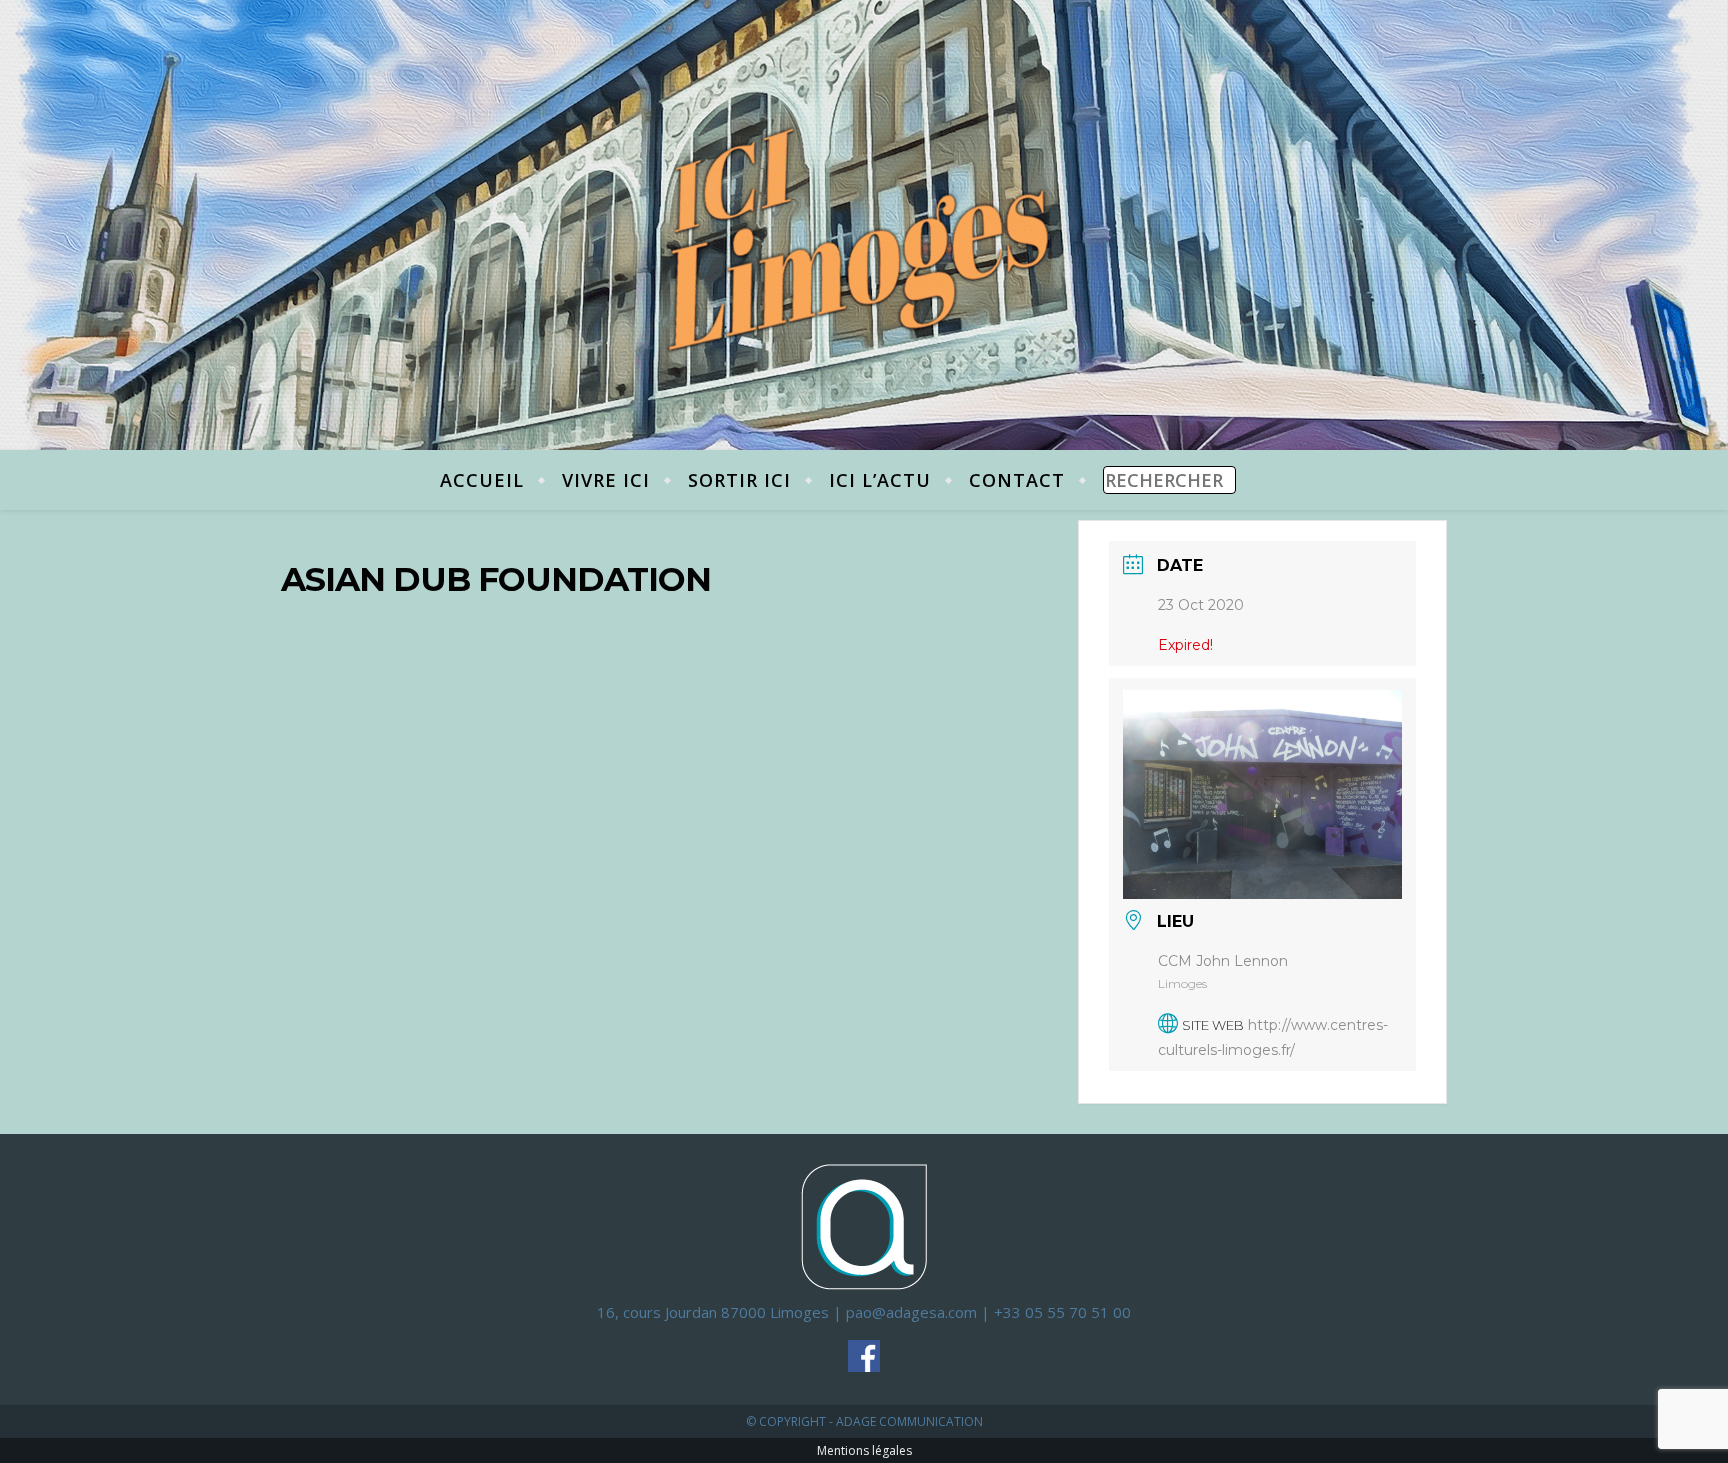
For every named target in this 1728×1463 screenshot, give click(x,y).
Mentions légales (864, 1450)
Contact (1017, 480)
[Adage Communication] (863, 1225)
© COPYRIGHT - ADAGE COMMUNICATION (864, 1421)
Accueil (482, 480)
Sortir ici (739, 480)
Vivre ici (606, 480)
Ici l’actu (880, 480)
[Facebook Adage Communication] (863, 1356)
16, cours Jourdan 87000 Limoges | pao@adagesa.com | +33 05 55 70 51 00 (864, 1312)
